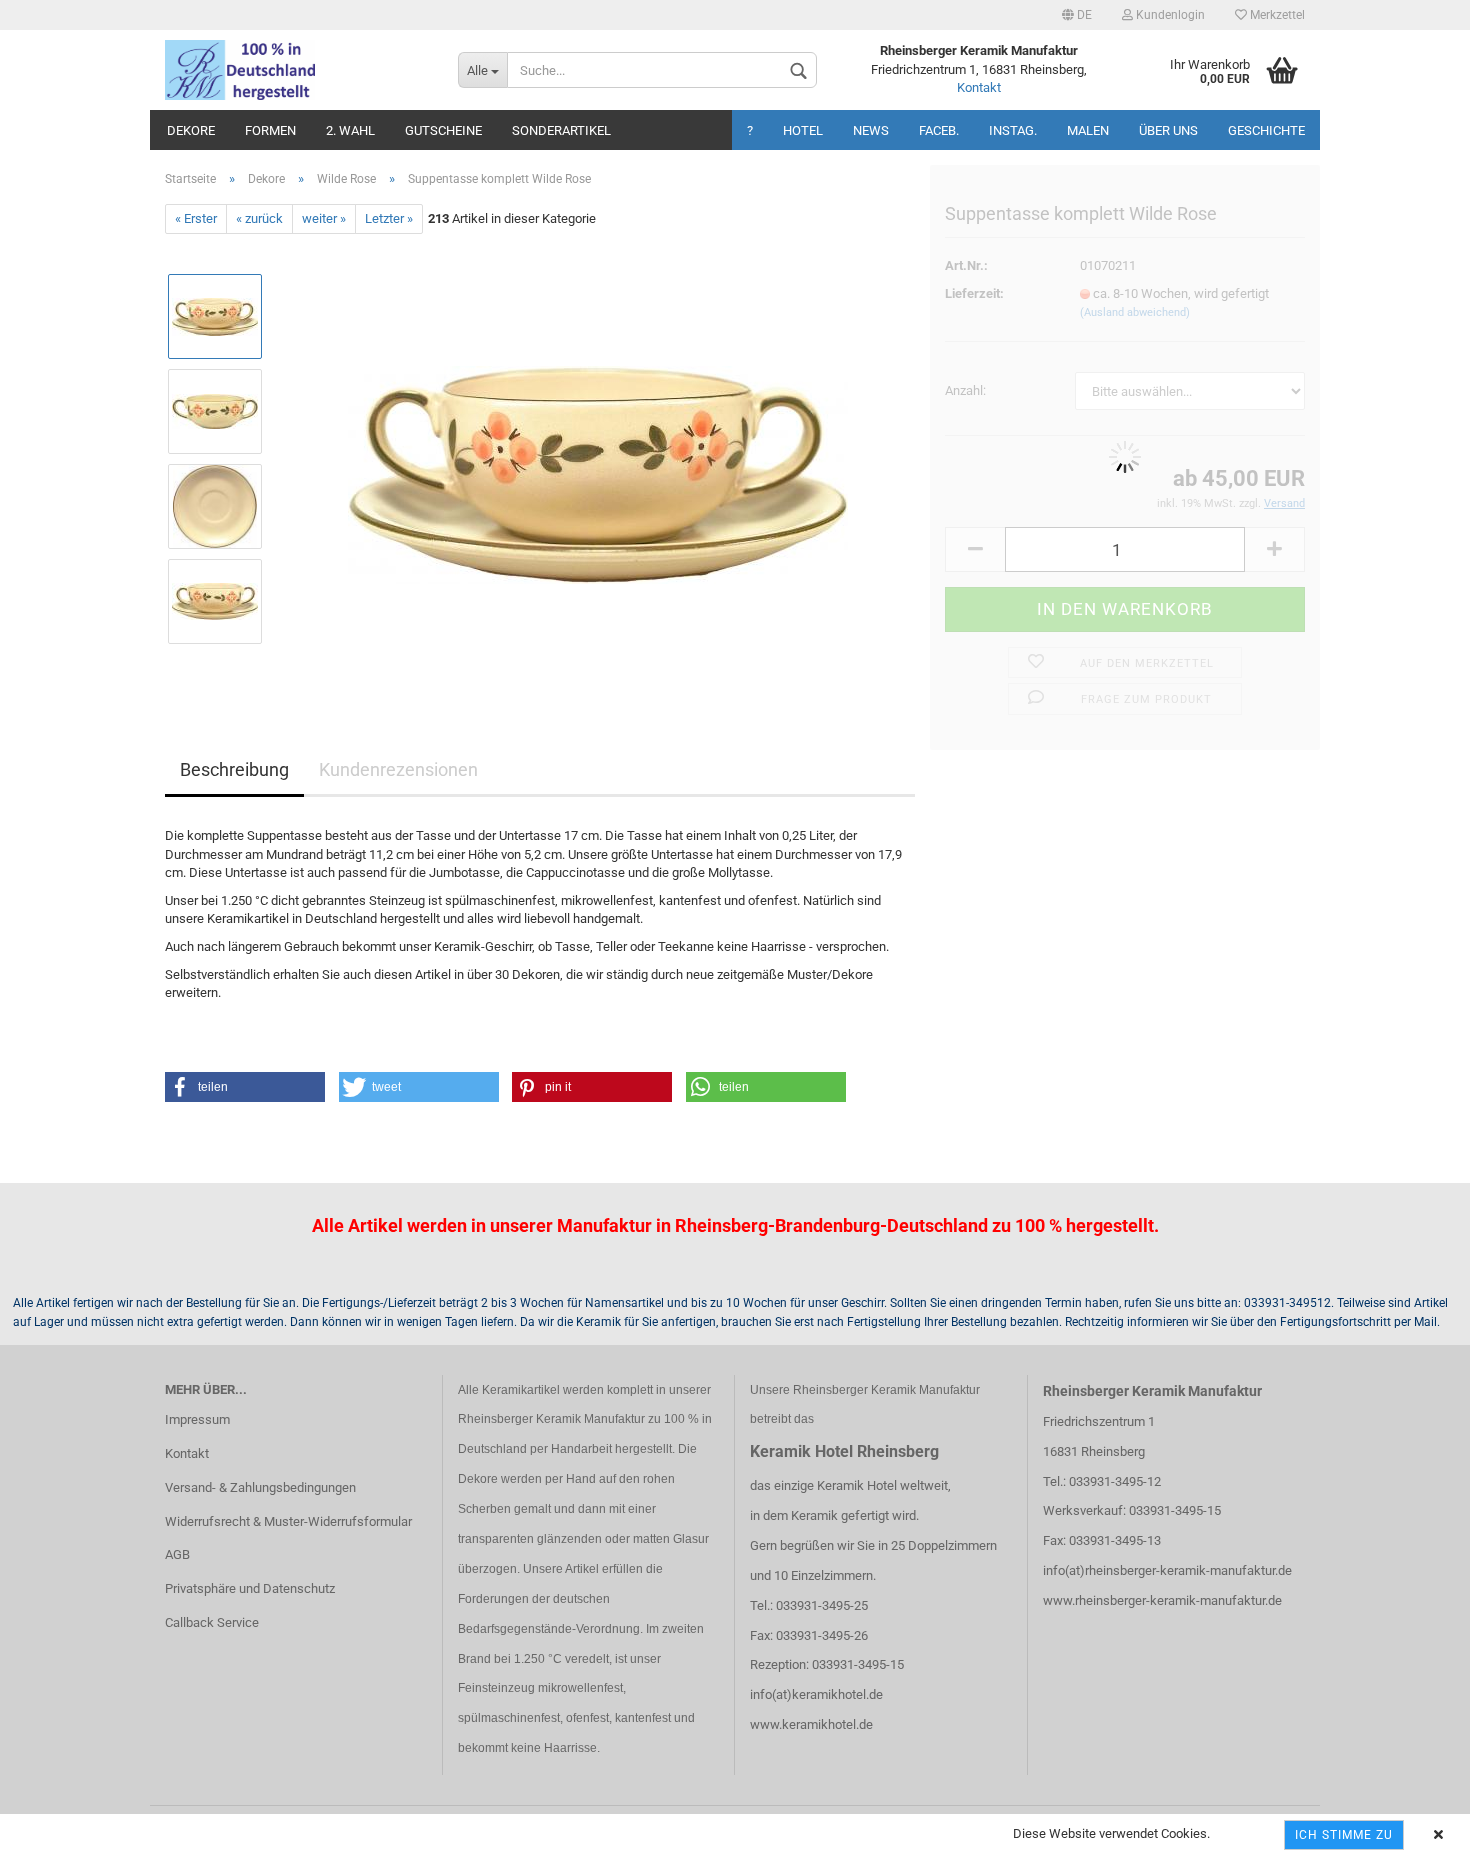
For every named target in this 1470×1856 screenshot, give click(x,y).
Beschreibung (234, 769)
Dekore (191, 130)
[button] (245, 1087)
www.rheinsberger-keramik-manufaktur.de (1162, 1600)
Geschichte (1266, 130)
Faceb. (939, 130)
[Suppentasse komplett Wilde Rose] (598, 458)
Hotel (803, 130)
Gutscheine (443, 130)
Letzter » (389, 218)
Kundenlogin (1169, 15)
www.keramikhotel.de (811, 1724)
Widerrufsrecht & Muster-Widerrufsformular (288, 1521)
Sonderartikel (561, 130)
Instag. (1013, 130)
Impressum (197, 1419)
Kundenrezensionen (398, 769)
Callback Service (212, 1622)
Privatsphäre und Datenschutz (250, 1588)
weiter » (324, 218)
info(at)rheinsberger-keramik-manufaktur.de (1167, 1570)
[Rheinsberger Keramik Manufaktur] (296, 70)
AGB (177, 1554)
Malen (1088, 130)
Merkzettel (1276, 15)
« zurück (259, 218)
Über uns (1168, 130)
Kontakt (979, 87)
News (871, 130)
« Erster (196, 218)
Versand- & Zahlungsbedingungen (260, 1487)
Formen (270, 130)
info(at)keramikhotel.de (816, 1694)
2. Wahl (350, 130)
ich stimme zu (1344, 1835)
